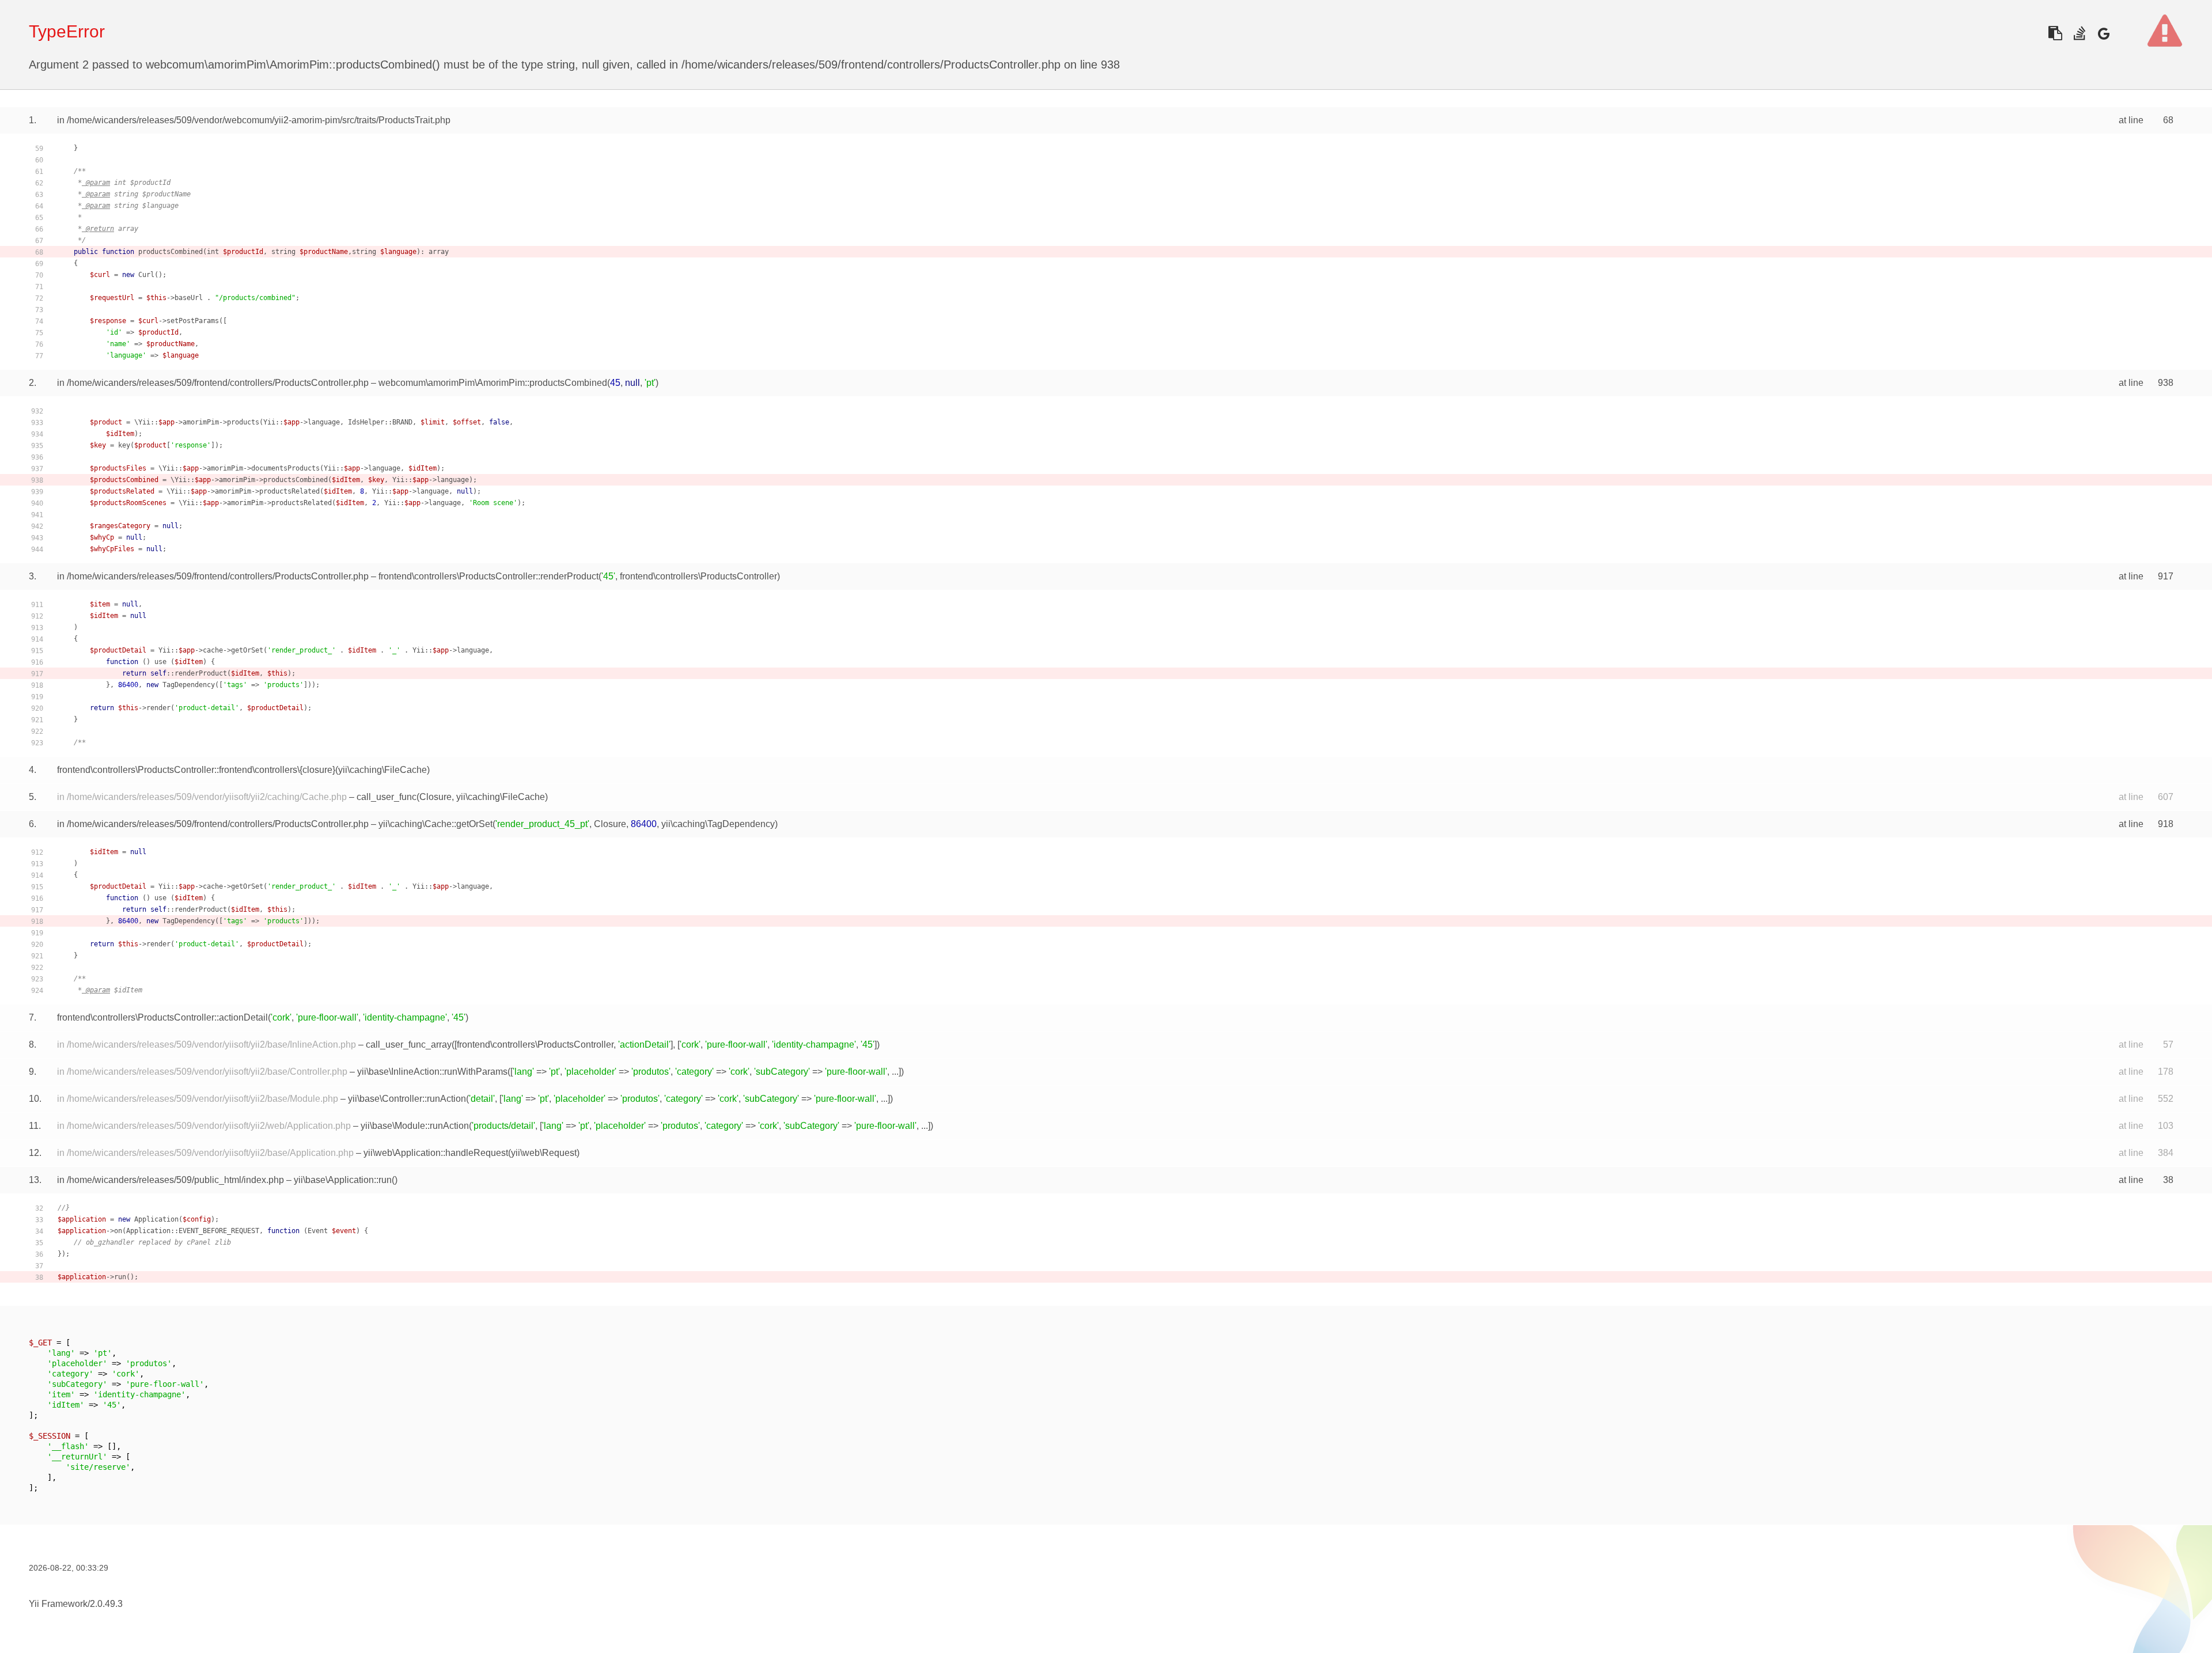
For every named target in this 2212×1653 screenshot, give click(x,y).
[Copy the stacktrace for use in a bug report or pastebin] (2055, 33)
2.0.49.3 (106, 1604)
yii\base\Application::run (343, 1180)
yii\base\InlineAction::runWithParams (432, 1072)
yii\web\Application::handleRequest (436, 1153)
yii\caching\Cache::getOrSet (435, 824)
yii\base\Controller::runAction (407, 1099)
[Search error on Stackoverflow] (2079, 33)
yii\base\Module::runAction (415, 1126)
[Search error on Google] (2103, 33)
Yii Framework (58, 1604)
